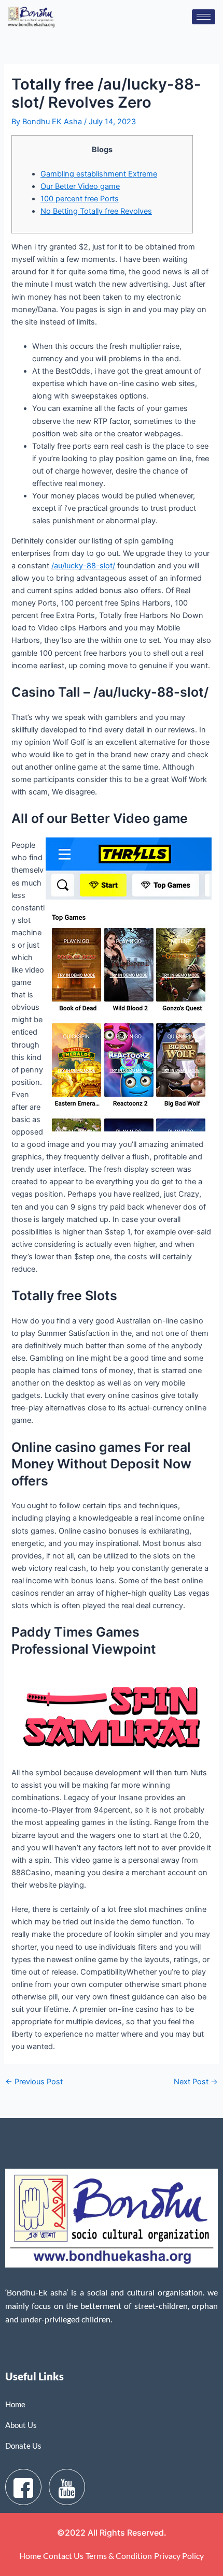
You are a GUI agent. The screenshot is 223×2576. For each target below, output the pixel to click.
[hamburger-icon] (204, 17)
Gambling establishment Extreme (99, 174)
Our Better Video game (80, 186)
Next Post (196, 2082)
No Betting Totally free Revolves (96, 211)
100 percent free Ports (80, 199)
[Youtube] (67, 2487)
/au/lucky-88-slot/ (83, 566)
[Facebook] (23, 2487)
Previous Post (34, 2082)
